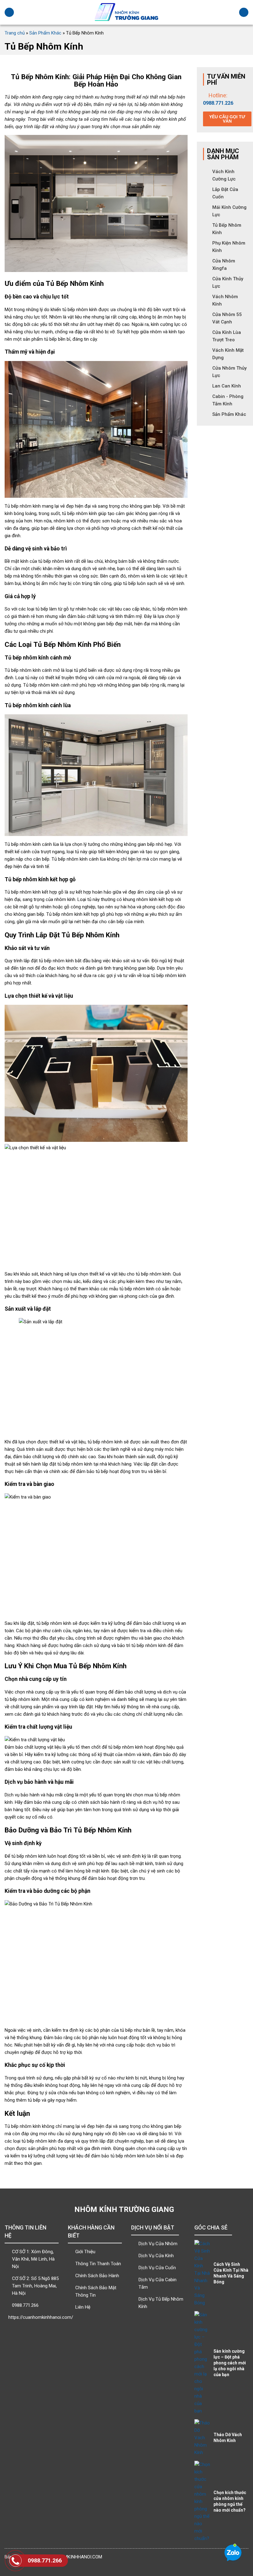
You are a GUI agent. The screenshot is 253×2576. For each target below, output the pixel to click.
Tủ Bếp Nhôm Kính (227, 229)
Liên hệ (32, 2259)
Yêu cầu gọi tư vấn (227, 119)
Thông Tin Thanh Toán (95, 2264)
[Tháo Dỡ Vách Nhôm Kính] (202, 2438)
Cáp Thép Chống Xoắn (158, 2244)
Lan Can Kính (227, 386)
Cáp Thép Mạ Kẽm (158, 2256)
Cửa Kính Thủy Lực (228, 282)
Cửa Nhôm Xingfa (224, 265)
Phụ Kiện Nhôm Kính (229, 247)
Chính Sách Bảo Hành (95, 2276)
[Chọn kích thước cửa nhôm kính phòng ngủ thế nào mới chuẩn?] (202, 2501)
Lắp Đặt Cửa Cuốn (225, 193)
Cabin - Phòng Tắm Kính (228, 400)
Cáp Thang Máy (158, 2283)
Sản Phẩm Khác (45, 33)
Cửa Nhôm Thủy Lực (229, 372)
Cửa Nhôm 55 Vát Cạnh (227, 318)
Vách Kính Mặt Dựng (228, 354)
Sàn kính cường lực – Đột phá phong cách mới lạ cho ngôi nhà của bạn (230, 2363)
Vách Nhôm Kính (225, 300)
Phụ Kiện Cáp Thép (158, 2303)
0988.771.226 (218, 103)
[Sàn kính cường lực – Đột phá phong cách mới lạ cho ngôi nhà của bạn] (202, 2363)
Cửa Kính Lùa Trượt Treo (227, 336)
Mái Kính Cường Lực (229, 211)
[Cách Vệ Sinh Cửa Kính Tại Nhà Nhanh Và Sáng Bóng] (202, 2273)
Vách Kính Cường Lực (224, 175)
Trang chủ (15, 33)
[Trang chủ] (126, 12)
